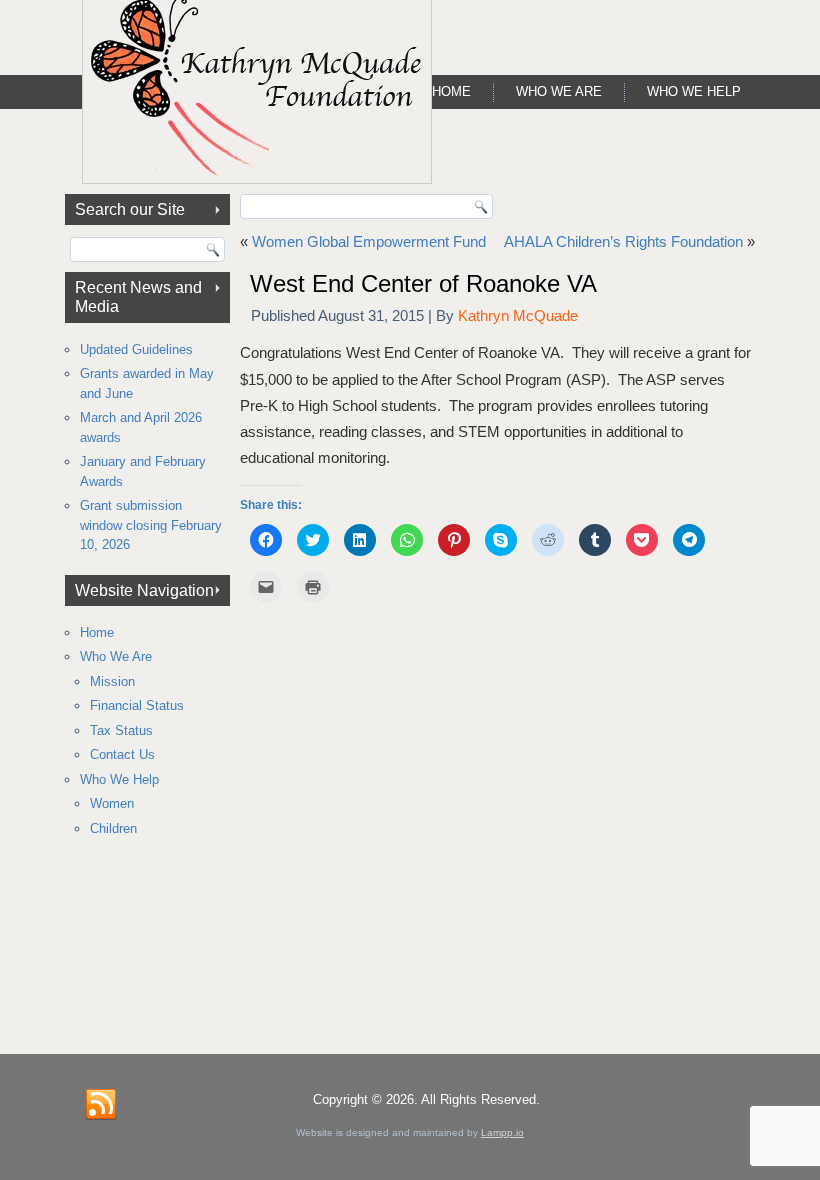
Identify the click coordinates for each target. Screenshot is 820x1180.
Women (112, 803)
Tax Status (121, 730)
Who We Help (694, 91)
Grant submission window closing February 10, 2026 (151, 525)
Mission (112, 681)
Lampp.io (502, 1132)
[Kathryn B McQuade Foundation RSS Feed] (101, 1105)
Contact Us (122, 754)
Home (451, 91)
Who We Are (559, 91)
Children (113, 828)
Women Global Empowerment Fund (369, 241)
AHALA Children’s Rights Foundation (623, 241)
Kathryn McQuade (518, 315)
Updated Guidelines (136, 349)
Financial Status (137, 705)
